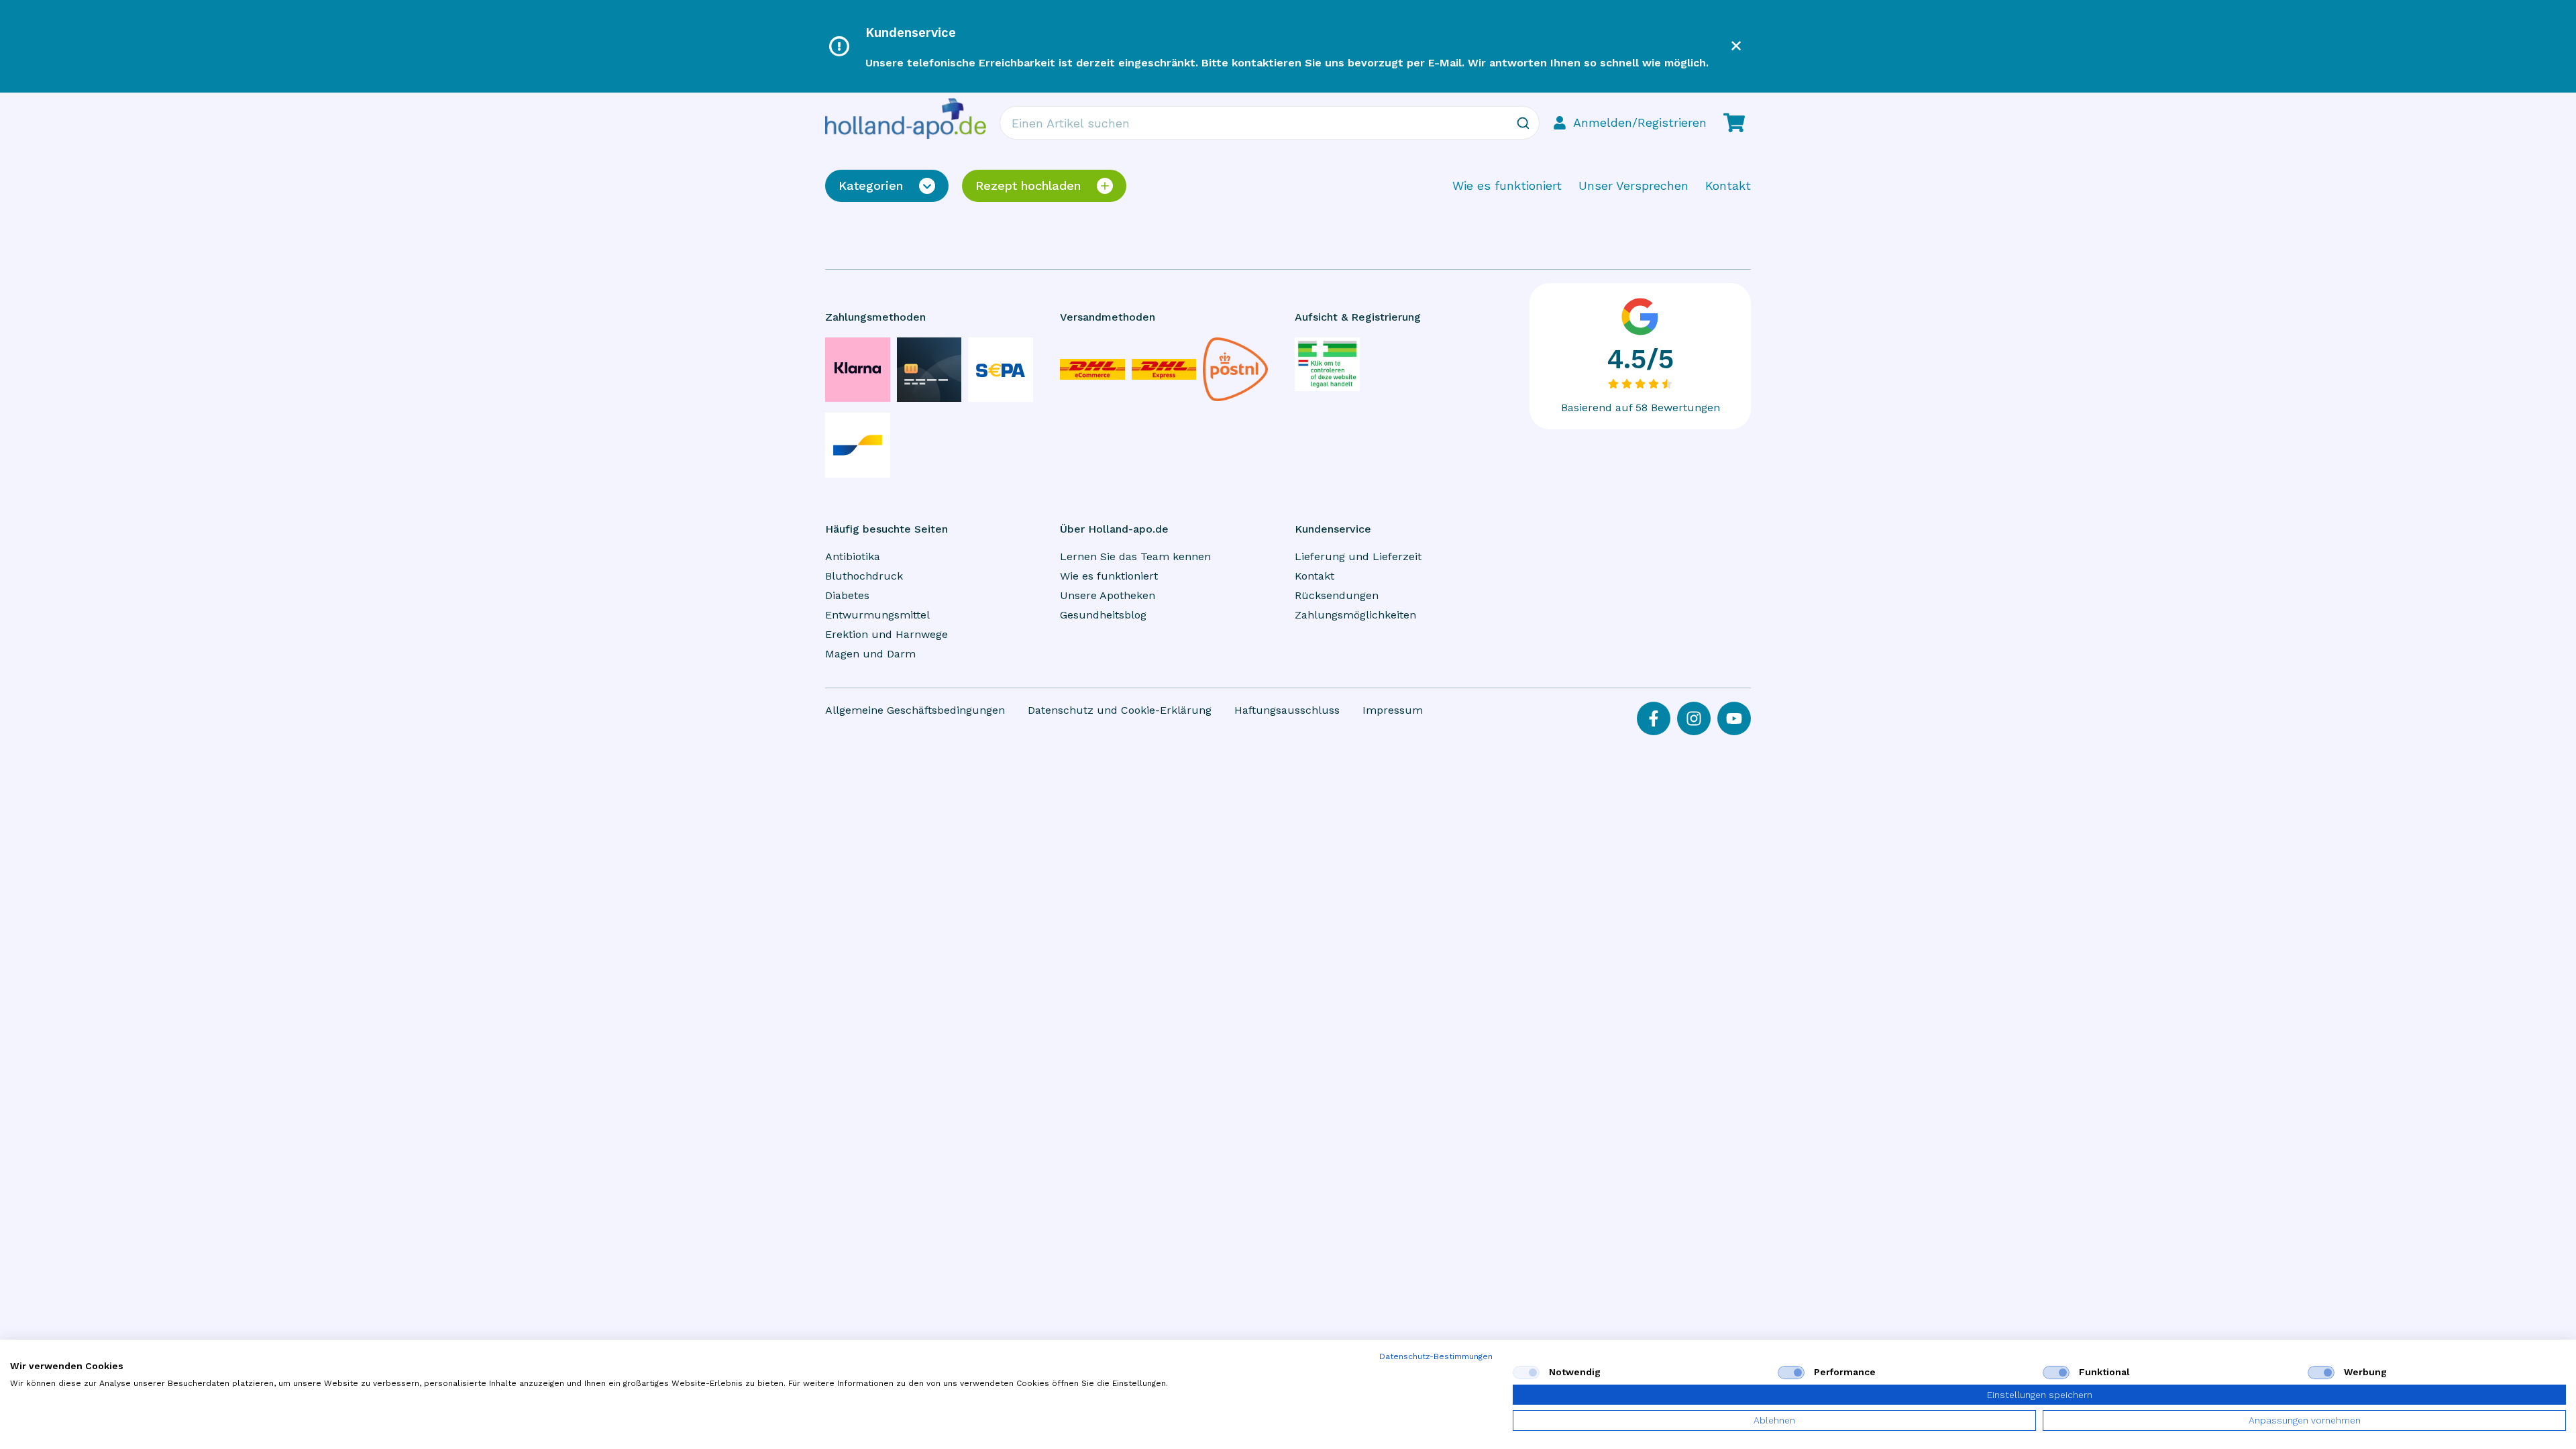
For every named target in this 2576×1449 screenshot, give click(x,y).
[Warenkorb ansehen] (1734, 123)
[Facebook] (1654, 718)
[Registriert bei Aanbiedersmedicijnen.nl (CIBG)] (1327, 364)
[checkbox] (1526, 1373)
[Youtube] (1734, 718)
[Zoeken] (1523, 123)
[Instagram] (1694, 718)
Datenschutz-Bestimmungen (1436, 1356)
